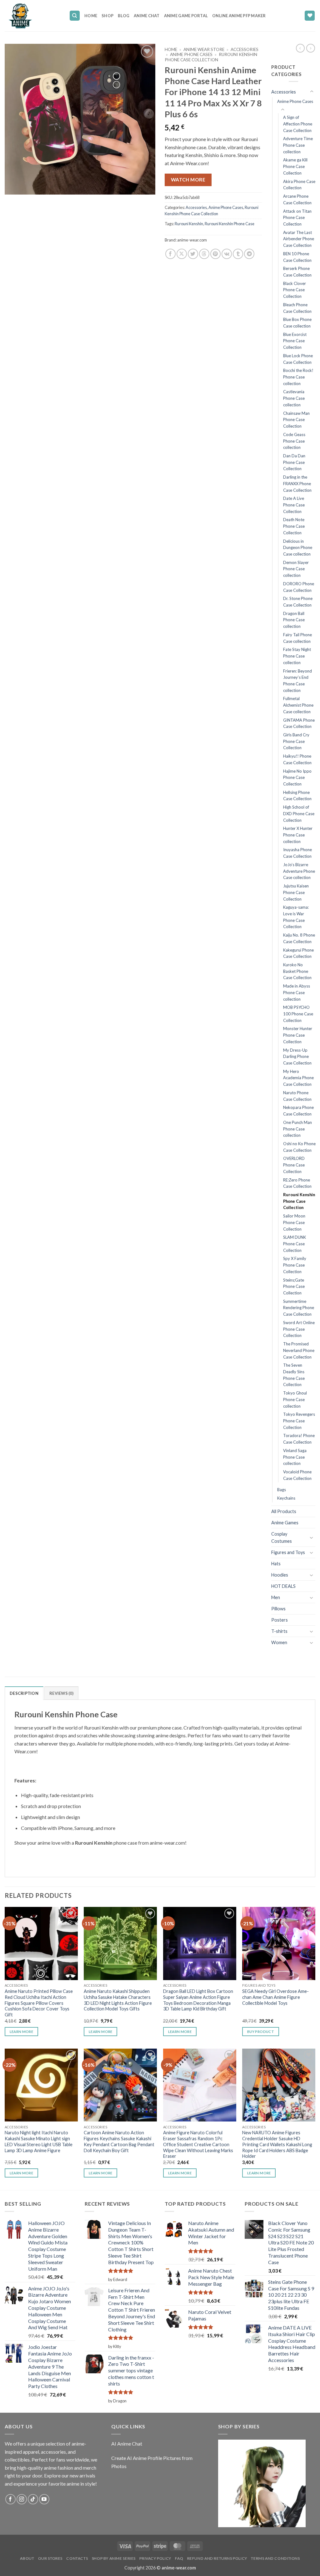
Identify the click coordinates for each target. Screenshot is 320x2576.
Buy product (261, 2032)
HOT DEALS (283, 1586)
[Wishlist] (310, 16)
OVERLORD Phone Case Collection (294, 1165)
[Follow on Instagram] (22, 2499)
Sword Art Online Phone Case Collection (299, 1329)
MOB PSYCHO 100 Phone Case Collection (298, 1014)
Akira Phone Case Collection (299, 185)
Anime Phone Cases (191, 54)
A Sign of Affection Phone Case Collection (298, 124)
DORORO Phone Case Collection (299, 587)
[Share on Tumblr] (238, 254)
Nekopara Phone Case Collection (298, 1111)
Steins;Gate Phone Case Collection (294, 1286)
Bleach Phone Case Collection (297, 308)
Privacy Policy (155, 2558)
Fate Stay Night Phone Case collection (297, 656)
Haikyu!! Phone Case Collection (297, 759)
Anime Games (285, 1523)
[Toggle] (312, 92)
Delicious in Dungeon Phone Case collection (298, 548)
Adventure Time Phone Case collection (298, 145)
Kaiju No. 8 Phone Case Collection (299, 938)
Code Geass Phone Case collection (294, 441)
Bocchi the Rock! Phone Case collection (298, 377)
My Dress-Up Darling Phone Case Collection (297, 1057)
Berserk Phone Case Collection (297, 272)
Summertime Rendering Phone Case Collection (299, 1308)
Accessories (245, 49)
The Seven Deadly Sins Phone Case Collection (294, 1375)
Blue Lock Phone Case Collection (298, 359)
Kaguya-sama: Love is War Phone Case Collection (296, 917)
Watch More (188, 180)
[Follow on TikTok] (33, 2499)
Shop (107, 16)
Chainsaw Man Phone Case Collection (296, 420)
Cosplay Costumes (282, 1537)
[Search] (75, 16)
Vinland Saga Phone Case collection (295, 1457)
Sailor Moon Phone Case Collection (294, 1222)
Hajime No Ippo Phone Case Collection (297, 777)
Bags (282, 1490)
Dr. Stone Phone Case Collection (298, 602)
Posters (280, 1620)
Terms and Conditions (275, 2558)
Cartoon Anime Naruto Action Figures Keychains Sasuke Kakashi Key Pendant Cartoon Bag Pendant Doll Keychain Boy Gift (119, 2141)
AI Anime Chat (127, 2444)
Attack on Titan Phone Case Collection (297, 218)
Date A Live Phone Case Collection (294, 505)
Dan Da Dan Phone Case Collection (294, 462)
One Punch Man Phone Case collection (297, 1129)
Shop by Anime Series (114, 2558)
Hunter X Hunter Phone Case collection (298, 835)
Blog (124, 16)
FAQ (179, 2558)
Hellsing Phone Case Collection (297, 796)
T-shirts (279, 1631)
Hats (276, 1564)
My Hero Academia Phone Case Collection (298, 1078)
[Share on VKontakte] (227, 254)
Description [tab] (24, 1693)
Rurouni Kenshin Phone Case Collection (211, 57)
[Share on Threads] (204, 254)
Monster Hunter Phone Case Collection (298, 1035)
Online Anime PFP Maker (239, 16)
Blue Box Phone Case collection (297, 323)
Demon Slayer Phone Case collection (296, 569)
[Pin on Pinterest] (215, 254)
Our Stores (50, 2558)
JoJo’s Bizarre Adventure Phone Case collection (299, 871)
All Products (284, 1511)
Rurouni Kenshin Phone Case (230, 224)
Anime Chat (147, 16)
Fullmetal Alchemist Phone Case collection (298, 705)
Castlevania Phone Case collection (294, 398)
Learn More (21, 2032)
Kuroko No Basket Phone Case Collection (297, 971)
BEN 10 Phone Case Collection (297, 257)
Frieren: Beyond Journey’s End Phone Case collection (297, 681)
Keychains (286, 1498)
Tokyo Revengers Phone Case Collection (299, 1421)
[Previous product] (311, 48)
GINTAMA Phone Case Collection (299, 723)
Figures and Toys (288, 1552)
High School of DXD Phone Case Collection (299, 813)
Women (279, 1642)
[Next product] (300, 48)
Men (276, 1597)
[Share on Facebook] (170, 254)
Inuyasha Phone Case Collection (297, 853)
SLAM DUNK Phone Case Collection (295, 1244)
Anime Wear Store (204, 49)
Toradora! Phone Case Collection (299, 1439)
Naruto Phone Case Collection (297, 1096)
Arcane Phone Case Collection (297, 199)
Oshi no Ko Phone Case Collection (299, 1147)
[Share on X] (182, 254)
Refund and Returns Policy (217, 2558)
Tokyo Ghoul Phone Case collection (295, 1399)
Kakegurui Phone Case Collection (298, 953)
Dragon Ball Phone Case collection (294, 620)
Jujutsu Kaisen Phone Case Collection (296, 892)
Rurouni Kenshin (189, 224)
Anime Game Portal (186, 16)
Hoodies (280, 1575)
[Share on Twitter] (193, 254)
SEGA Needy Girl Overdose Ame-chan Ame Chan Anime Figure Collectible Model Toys (275, 1997)
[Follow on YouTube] (44, 2499)
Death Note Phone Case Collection (294, 526)
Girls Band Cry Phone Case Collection (296, 741)
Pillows (278, 1609)
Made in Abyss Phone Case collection (297, 992)
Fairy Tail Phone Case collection (297, 638)
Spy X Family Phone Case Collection (295, 1265)
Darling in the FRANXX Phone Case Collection (297, 483)
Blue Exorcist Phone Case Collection (295, 341)
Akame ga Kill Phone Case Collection (295, 166)
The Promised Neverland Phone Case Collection (299, 1350)
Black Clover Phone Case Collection (295, 290)
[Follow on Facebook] (10, 2499)
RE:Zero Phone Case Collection (297, 1183)
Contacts (77, 2558)
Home (91, 16)
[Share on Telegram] (249, 254)
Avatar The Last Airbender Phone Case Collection (299, 239)
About (27, 2558)
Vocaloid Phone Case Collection (297, 1475)
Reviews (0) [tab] (61, 1693)
